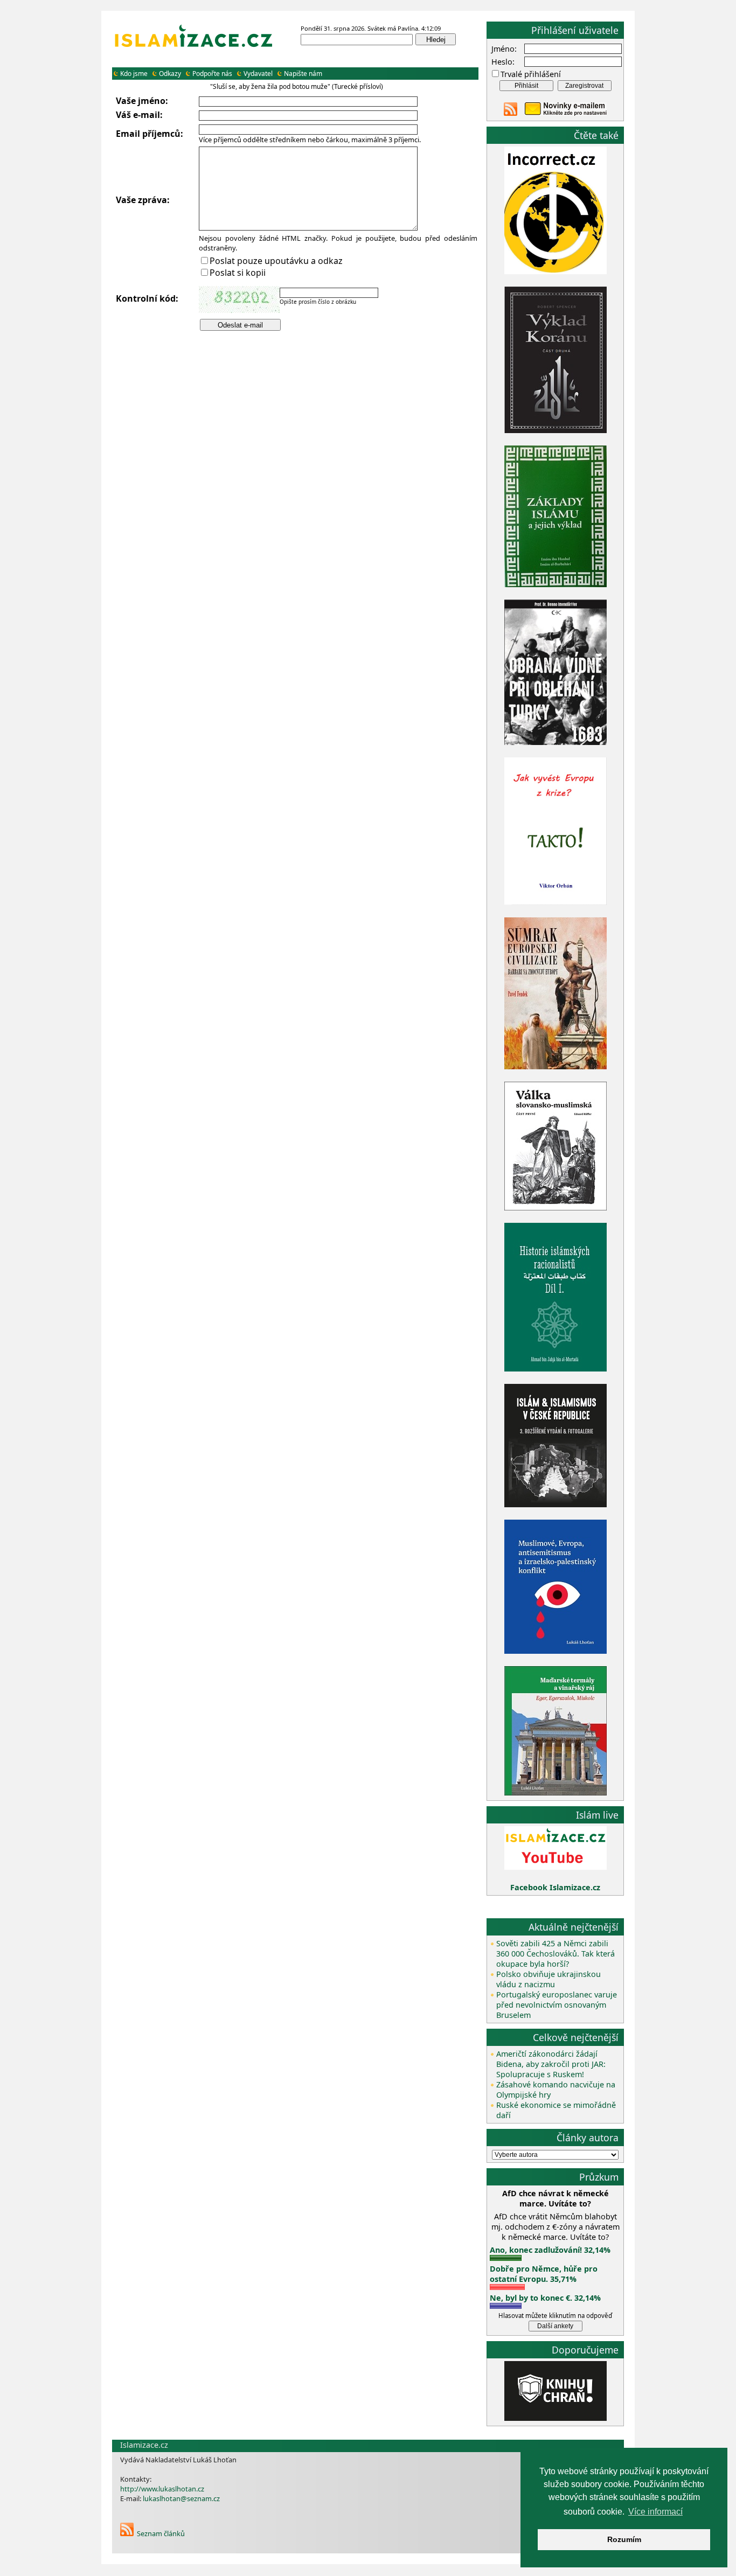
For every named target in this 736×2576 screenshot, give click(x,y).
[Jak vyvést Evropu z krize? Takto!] (556, 903)
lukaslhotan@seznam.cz (181, 2498)
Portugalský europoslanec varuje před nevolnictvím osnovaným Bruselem (557, 2005)
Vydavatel (258, 74)
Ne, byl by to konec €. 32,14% (545, 2298)
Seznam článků (161, 2533)
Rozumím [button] (624, 2539)
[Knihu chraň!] (556, 2418)
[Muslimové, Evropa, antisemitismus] (556, 1651)
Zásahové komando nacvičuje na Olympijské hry (556, 2090)
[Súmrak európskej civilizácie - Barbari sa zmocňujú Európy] (556, 1066)
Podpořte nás (212, 74)
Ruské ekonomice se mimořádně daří (556, 2110)
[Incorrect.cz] (556, 271)
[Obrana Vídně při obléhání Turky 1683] (556, 742)
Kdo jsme (134, 74)
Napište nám (303, 74)
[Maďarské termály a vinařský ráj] (556, 1792)
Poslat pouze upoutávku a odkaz (276, 261)
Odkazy (170, 74)
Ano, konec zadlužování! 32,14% (550, 2250)
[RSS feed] (511, 113)
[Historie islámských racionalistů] (556, 1369)
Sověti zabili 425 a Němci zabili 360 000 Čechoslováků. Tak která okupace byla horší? (556, 1954)
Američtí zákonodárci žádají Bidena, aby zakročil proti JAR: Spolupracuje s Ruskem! (551, 2064)
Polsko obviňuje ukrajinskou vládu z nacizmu (548, 1979)
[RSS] (127, 2533)
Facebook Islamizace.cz (555, 1887)
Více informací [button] (655, 2512)
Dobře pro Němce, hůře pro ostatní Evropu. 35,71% (544, 2274)
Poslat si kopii (238, 273)
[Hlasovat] (506, 2258)
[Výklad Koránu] (556, 430)
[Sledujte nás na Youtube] (556, 1867)
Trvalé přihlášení (531, 74)
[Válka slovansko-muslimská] (556, 1207)
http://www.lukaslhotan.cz (162, 2489)
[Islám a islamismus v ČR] (556, 1504)
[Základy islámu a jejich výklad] (556, 585)
